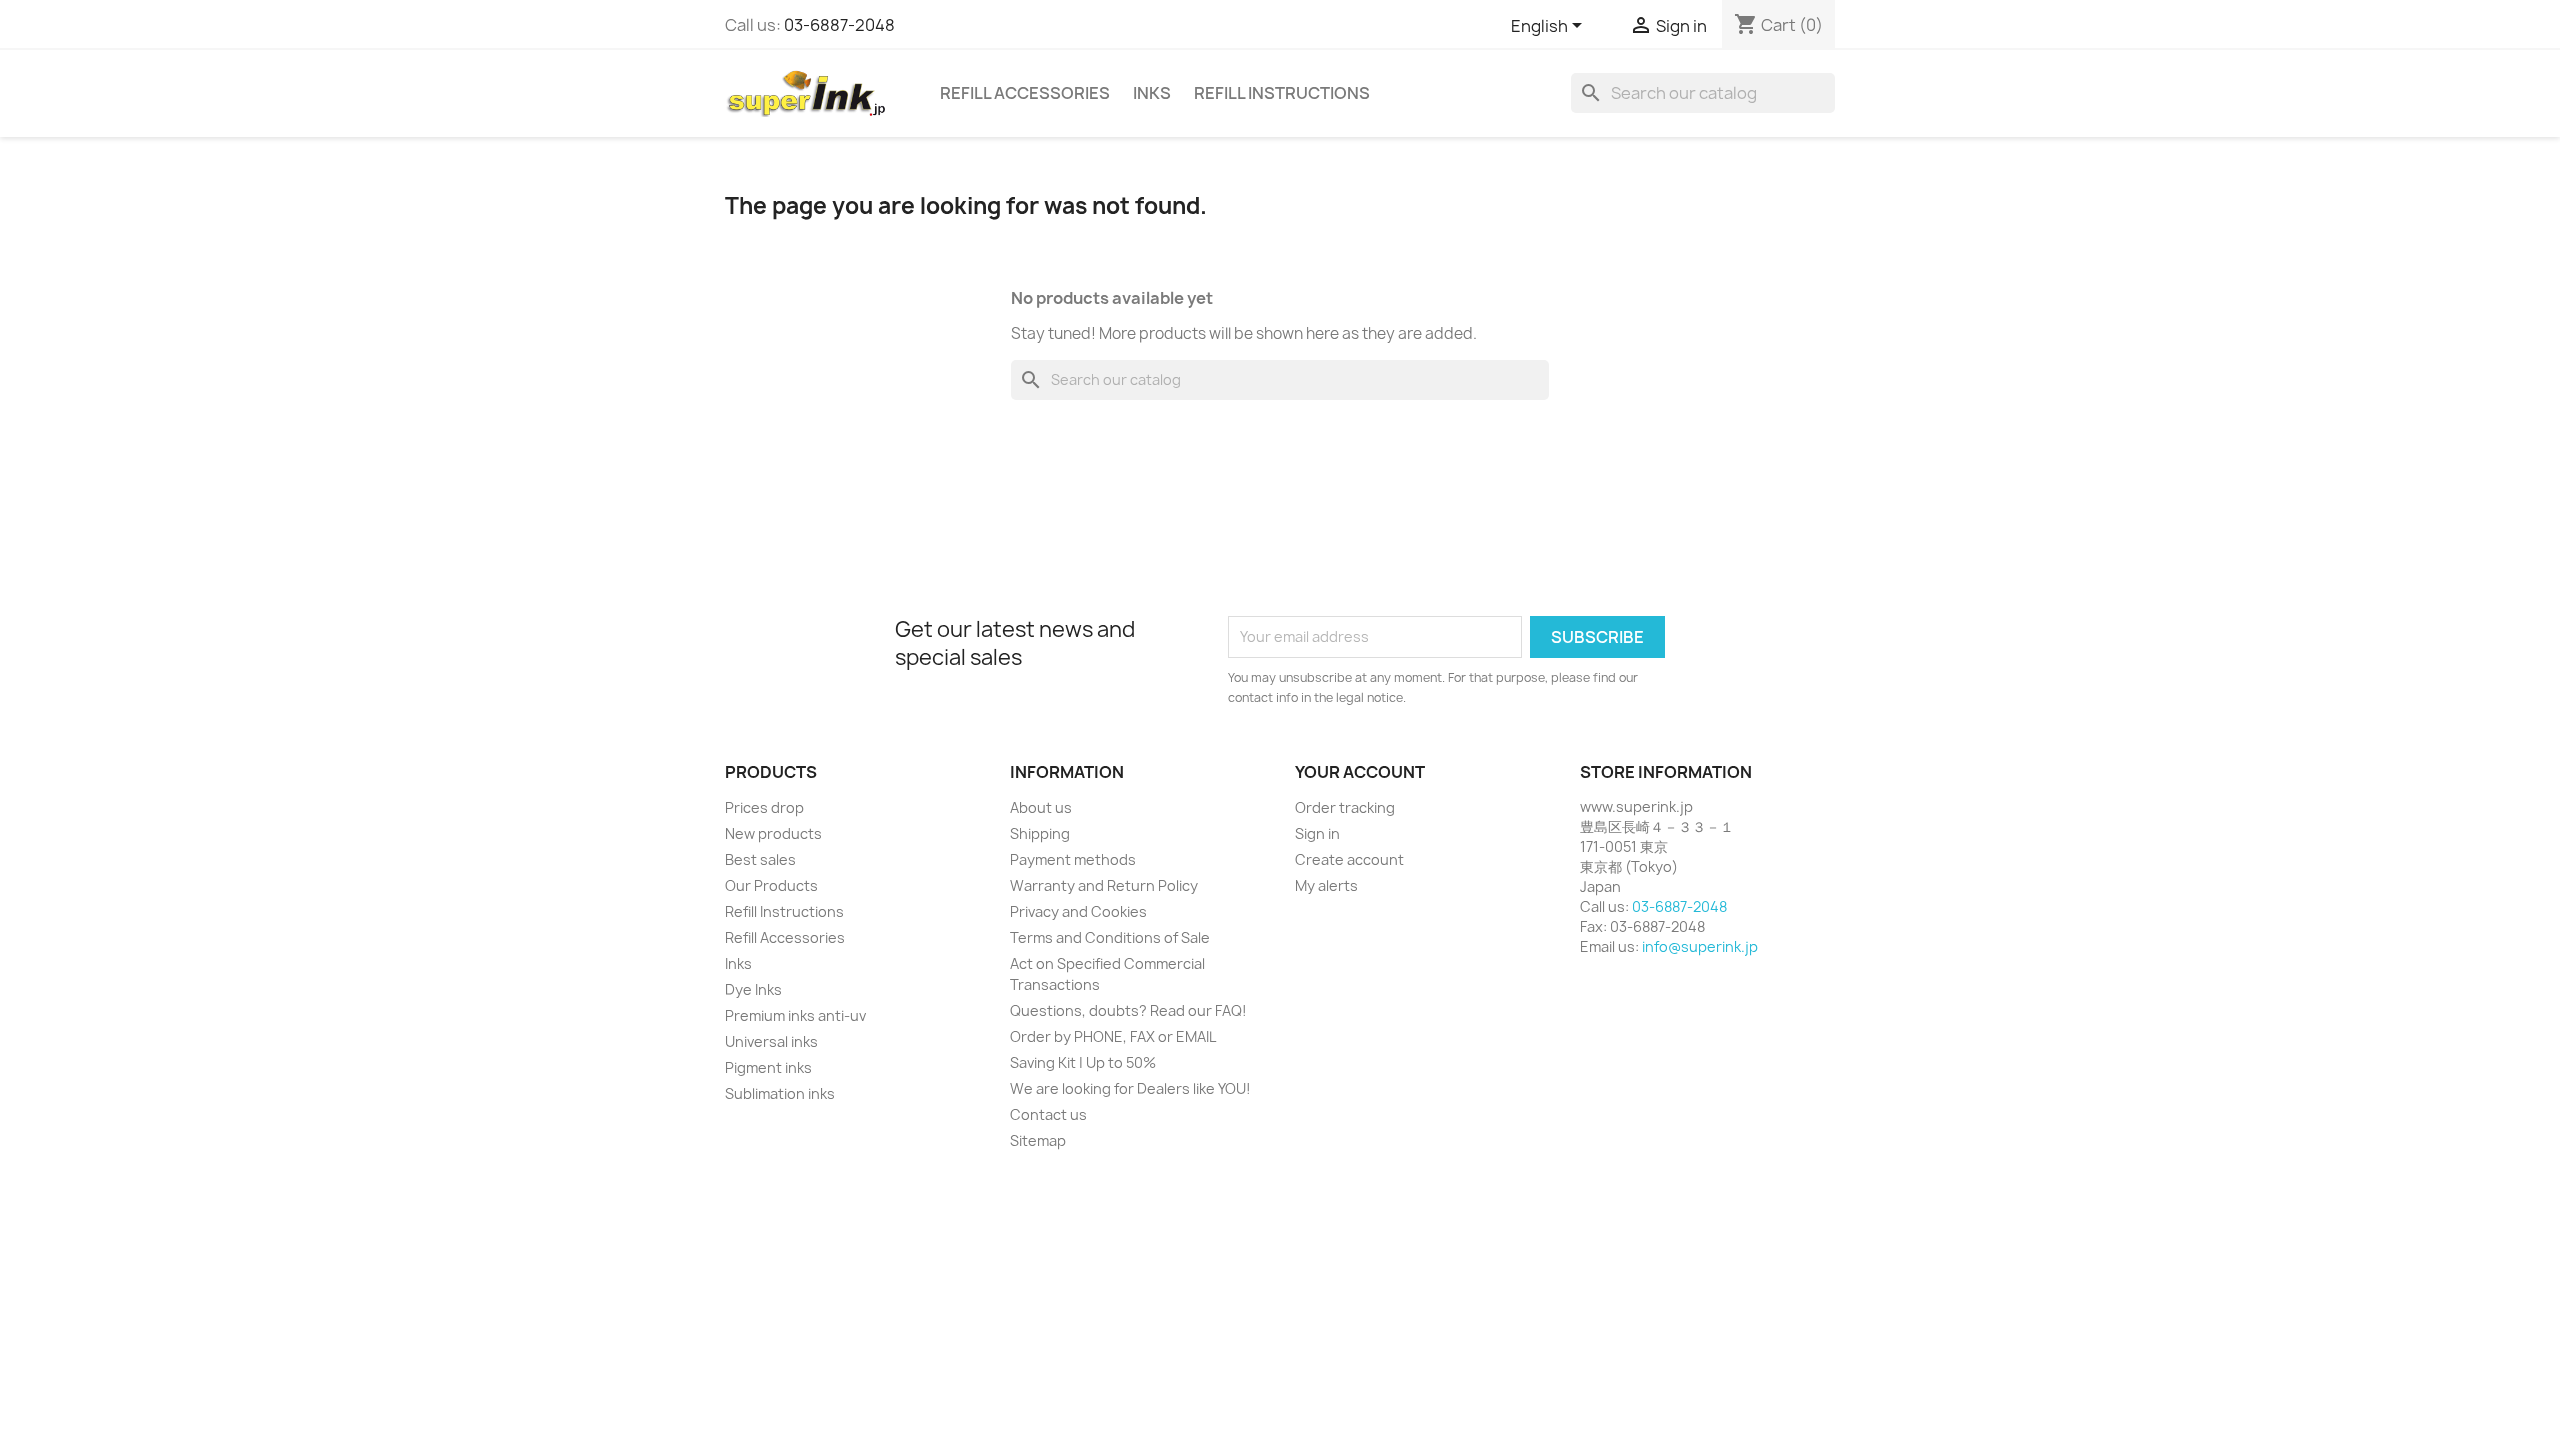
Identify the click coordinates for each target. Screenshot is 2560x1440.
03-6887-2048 (839, 25)
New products (773, 833)
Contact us (1048, 1114)
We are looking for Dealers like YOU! (1130, 1088)
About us (1041, 807)
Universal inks (771, 1041)
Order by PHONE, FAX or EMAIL (1113, 1036)
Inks (1152, 93)
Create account (1349, 859)
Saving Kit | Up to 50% (1083, 1062)
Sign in (1317, 833)
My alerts (1326, 885)
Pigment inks (768, 1067)
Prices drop (764, 807)
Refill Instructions (1282, 93)
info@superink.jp (1700, 946)
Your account (1360, 772)
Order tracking (1345, 807)
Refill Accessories (1025, 93)
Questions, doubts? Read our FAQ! (1128, 1010)
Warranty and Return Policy (1104, 885)
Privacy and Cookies (1078, 911)
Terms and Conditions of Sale (1110, 937)
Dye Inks (753, 989)
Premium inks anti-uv (795, 1015)
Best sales (760, 859)
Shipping (1040, 833)
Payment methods (1073, 859)
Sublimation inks (780, 1093)
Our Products (771, 885)
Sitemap (1038, 1140)
